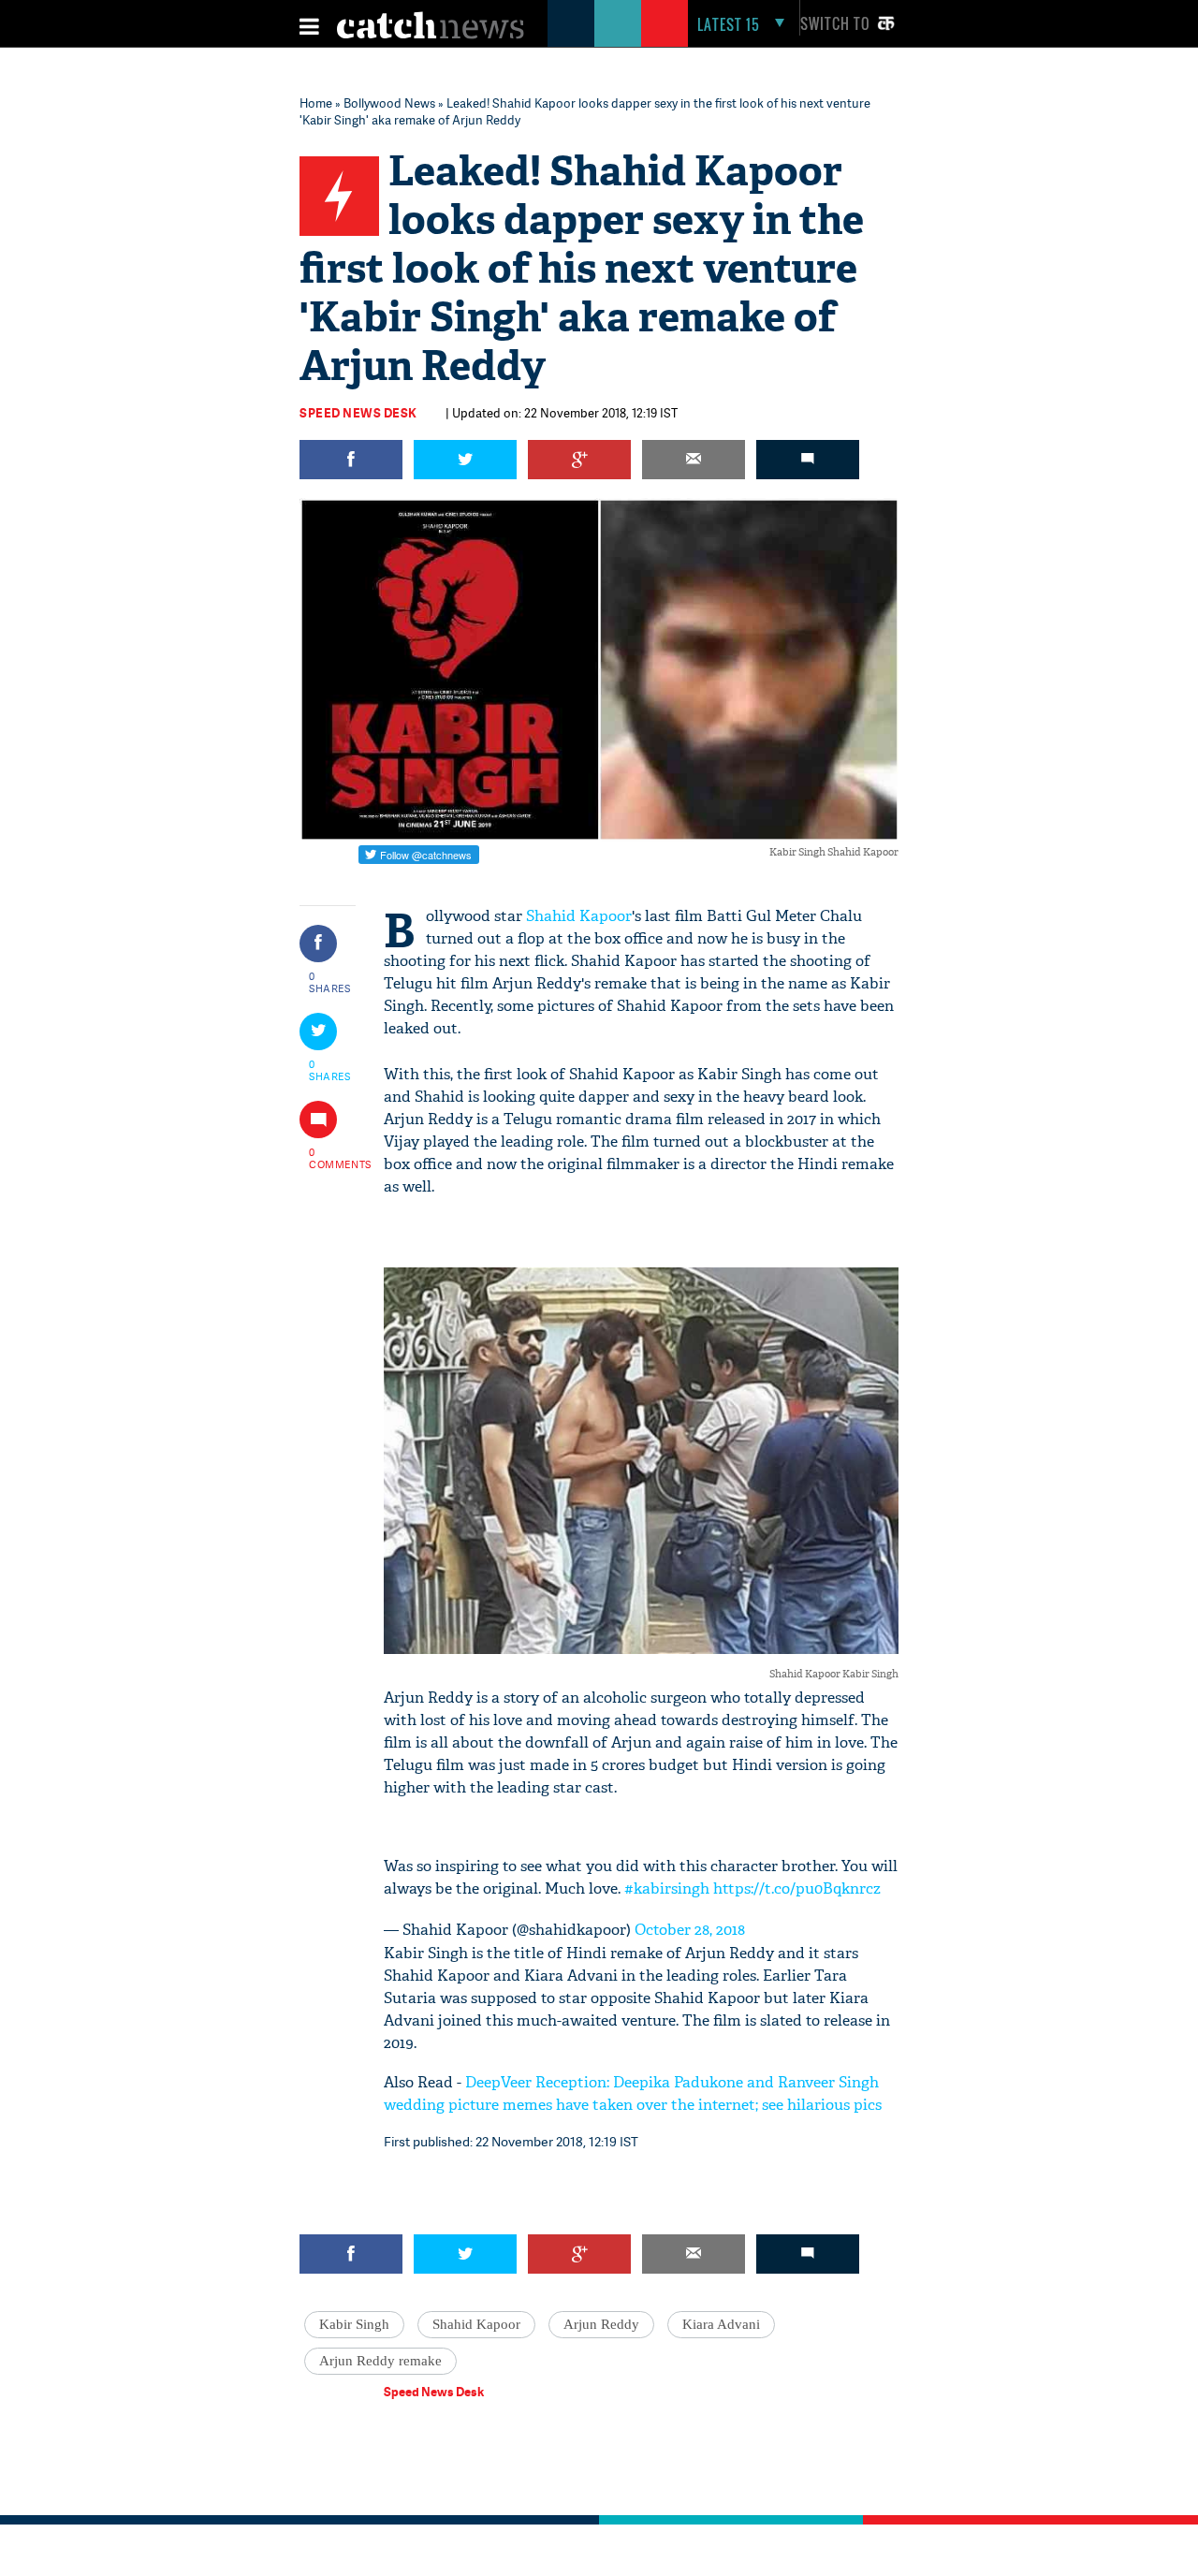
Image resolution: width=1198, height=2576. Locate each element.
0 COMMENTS (330, 1158)
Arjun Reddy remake (380, 2361)
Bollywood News (389, 103)
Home (316, 103)
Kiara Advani (721, 2324)
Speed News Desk (358, 413)
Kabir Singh (354, 2324)
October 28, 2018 (690, 1930)
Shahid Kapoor (579, 916)
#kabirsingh (667, 1888)
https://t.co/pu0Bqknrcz (797, 1888)
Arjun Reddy (601, 2324)
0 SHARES (330, 982)
